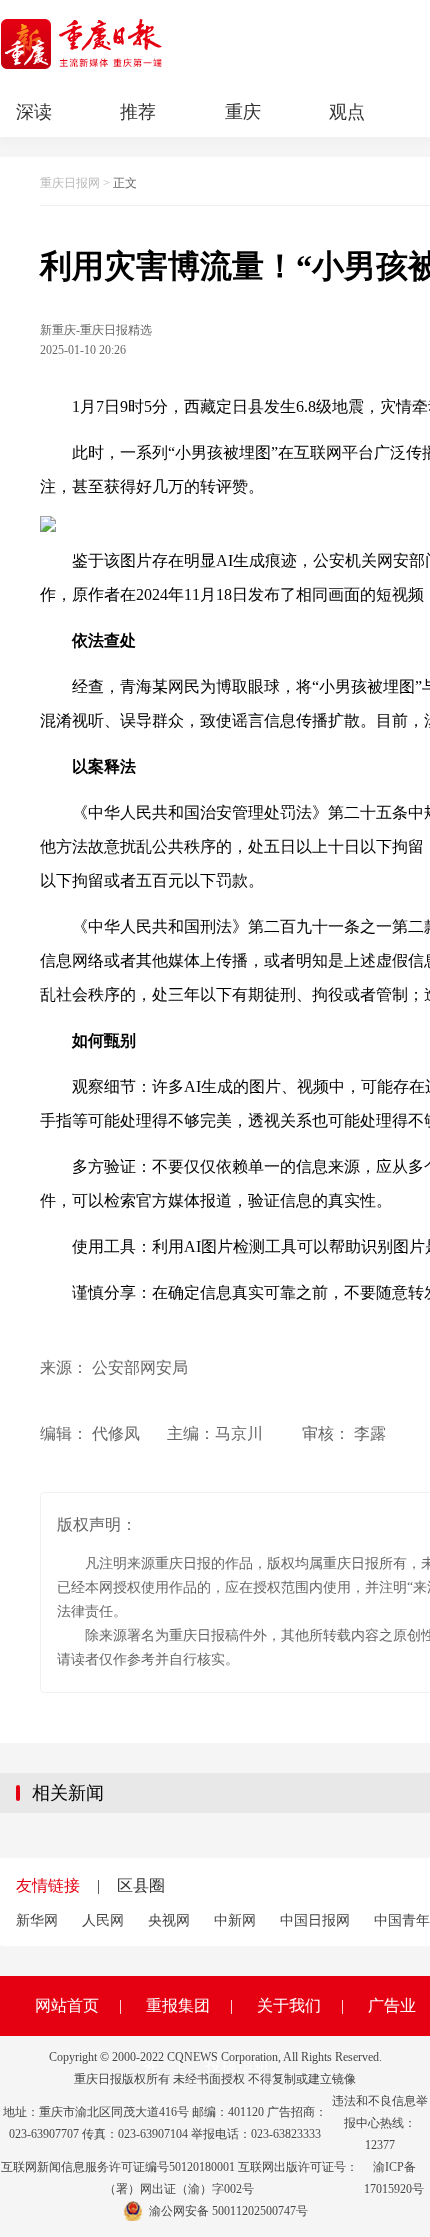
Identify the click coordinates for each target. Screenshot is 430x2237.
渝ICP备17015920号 (394, 2178)
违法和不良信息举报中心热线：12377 (380, 2123)
